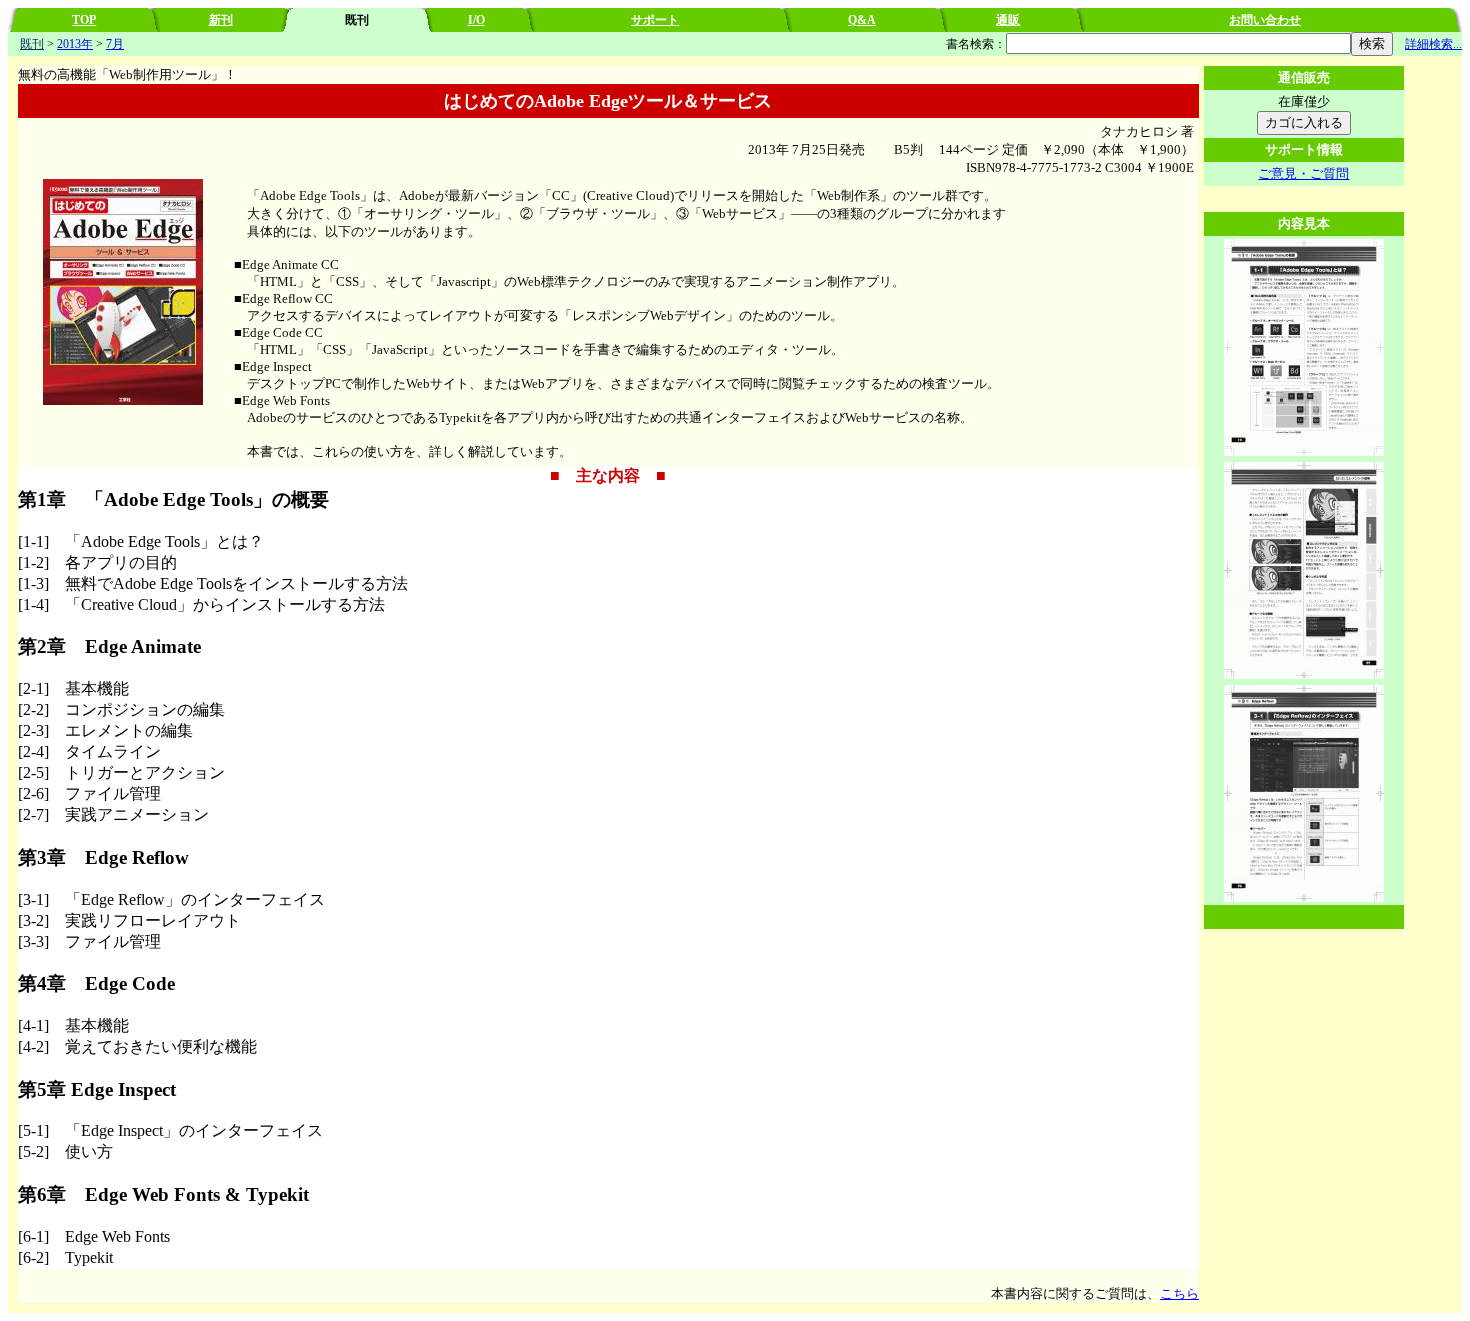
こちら (1179, 1293)
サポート (655, 20)
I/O (476, 20)
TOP (84, 20)
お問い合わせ (1265, 20)
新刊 (221, 20)
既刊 (32, 44)
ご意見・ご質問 (1303, 173)
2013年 (75, 44)
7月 (115, 44)
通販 (1008, 20)
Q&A (862, 20)
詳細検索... (1433, 44)
